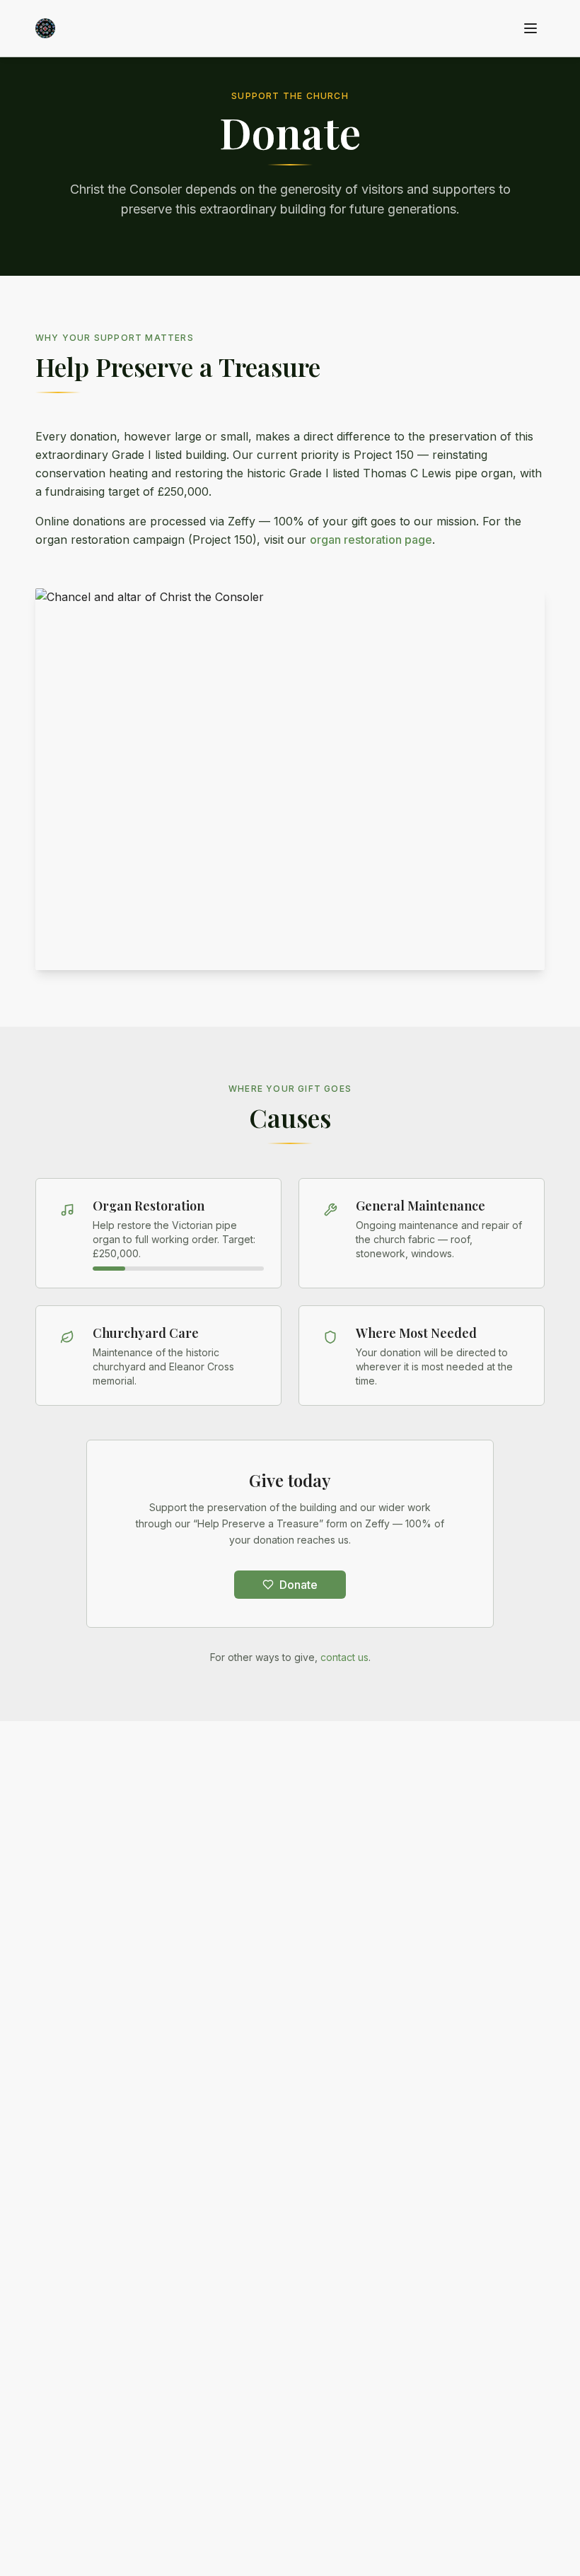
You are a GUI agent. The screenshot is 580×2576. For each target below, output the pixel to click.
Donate (298, 1585)
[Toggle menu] (530, 28)
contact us (344, 1657)
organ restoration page (371, 540)
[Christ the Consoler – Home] (45, 28)
